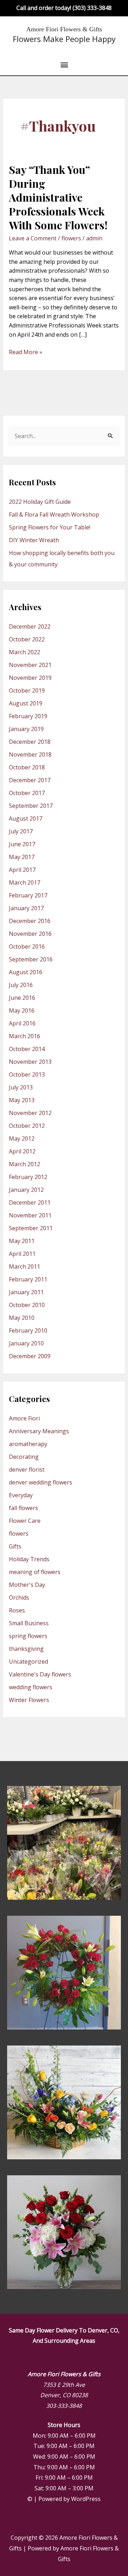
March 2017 (25, 882)
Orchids (19, 1598)
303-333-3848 (64, 2406)
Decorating (24, 1457)
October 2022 (27, 639)
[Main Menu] (64, 65)
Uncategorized (28, 1662)
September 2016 (31, 959)
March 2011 (25, 1266)
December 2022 (30, 626)
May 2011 (22, 1241)
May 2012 (22, 1138)
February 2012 (28, 1177)
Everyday (21, 1495)
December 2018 (30, 742)
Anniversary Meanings (39, 1431)
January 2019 (26, 729)
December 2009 (30, 1356)
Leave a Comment (33, 238)
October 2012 (27, 1126)
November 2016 (30, 934)
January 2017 (26, 908)
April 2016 (22, 1023)
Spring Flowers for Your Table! (50, 527)
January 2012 (26, 1190)
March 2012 (25, 1164)
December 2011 (30, 1202)
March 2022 (25, 652)
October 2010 (27, 1305)
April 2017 (22, 870)
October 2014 (27, 1049)
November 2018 (30, 754)
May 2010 (22, 1318)
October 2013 (27, 1074)
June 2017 (22, 844)
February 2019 (28, 716)
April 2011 (22, 1254)
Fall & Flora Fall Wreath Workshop (54, 514)
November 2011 (30, 1215)
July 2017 (21, 831)
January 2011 (26, 1292)
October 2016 (27, 946)
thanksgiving (26, 1649)
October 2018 (27, 767)
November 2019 (30, 678)
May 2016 (22, 1010)
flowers (71, 238)
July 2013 (21, 1087)
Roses (17, 1610)
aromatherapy (28, 1444)
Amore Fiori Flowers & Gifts (64, 29)
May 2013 (22, 1100)
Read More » (26, 352)
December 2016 (30, 921)
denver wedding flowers (41, 1482)
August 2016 (26, 972)
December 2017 (30, 780)
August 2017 (26, 818)
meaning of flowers (35, 1572)
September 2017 (31, 806)
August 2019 (26, 703)
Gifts (15, 1546)
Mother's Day (27, 1585)
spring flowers (28, 1636)
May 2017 (22, 857)
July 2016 (21, 985)
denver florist (27, 1470)
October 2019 (27, 690)
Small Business (29, 1623)
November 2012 (30, 1113)
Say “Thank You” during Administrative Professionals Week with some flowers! (58, 197)
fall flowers (23, 1508)
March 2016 (25, 1036)
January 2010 (26, 1343)
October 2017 (27, 793)
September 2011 (31, 1228)
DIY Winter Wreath (34, 540)
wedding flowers (31, 1687)
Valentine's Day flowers (40, 1674)
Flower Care (25, 1521)
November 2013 (30, 1062)
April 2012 (22, 1151)
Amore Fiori (24, 1418)
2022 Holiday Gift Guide (40, 502)
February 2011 (28, 1279)
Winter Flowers (29, 1700)
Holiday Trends (29, 1559)
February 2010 (28, 1330)
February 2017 (28, 895)
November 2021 (30, 665)
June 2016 (22, 998)
